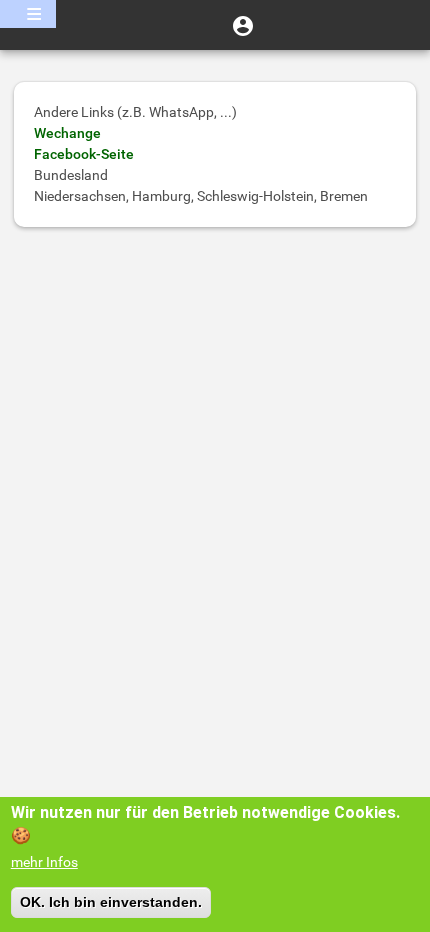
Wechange (67, 133)
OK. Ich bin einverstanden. (111, 902)
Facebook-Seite (84, 154)
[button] (243, 25)
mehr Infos (44, 862)
